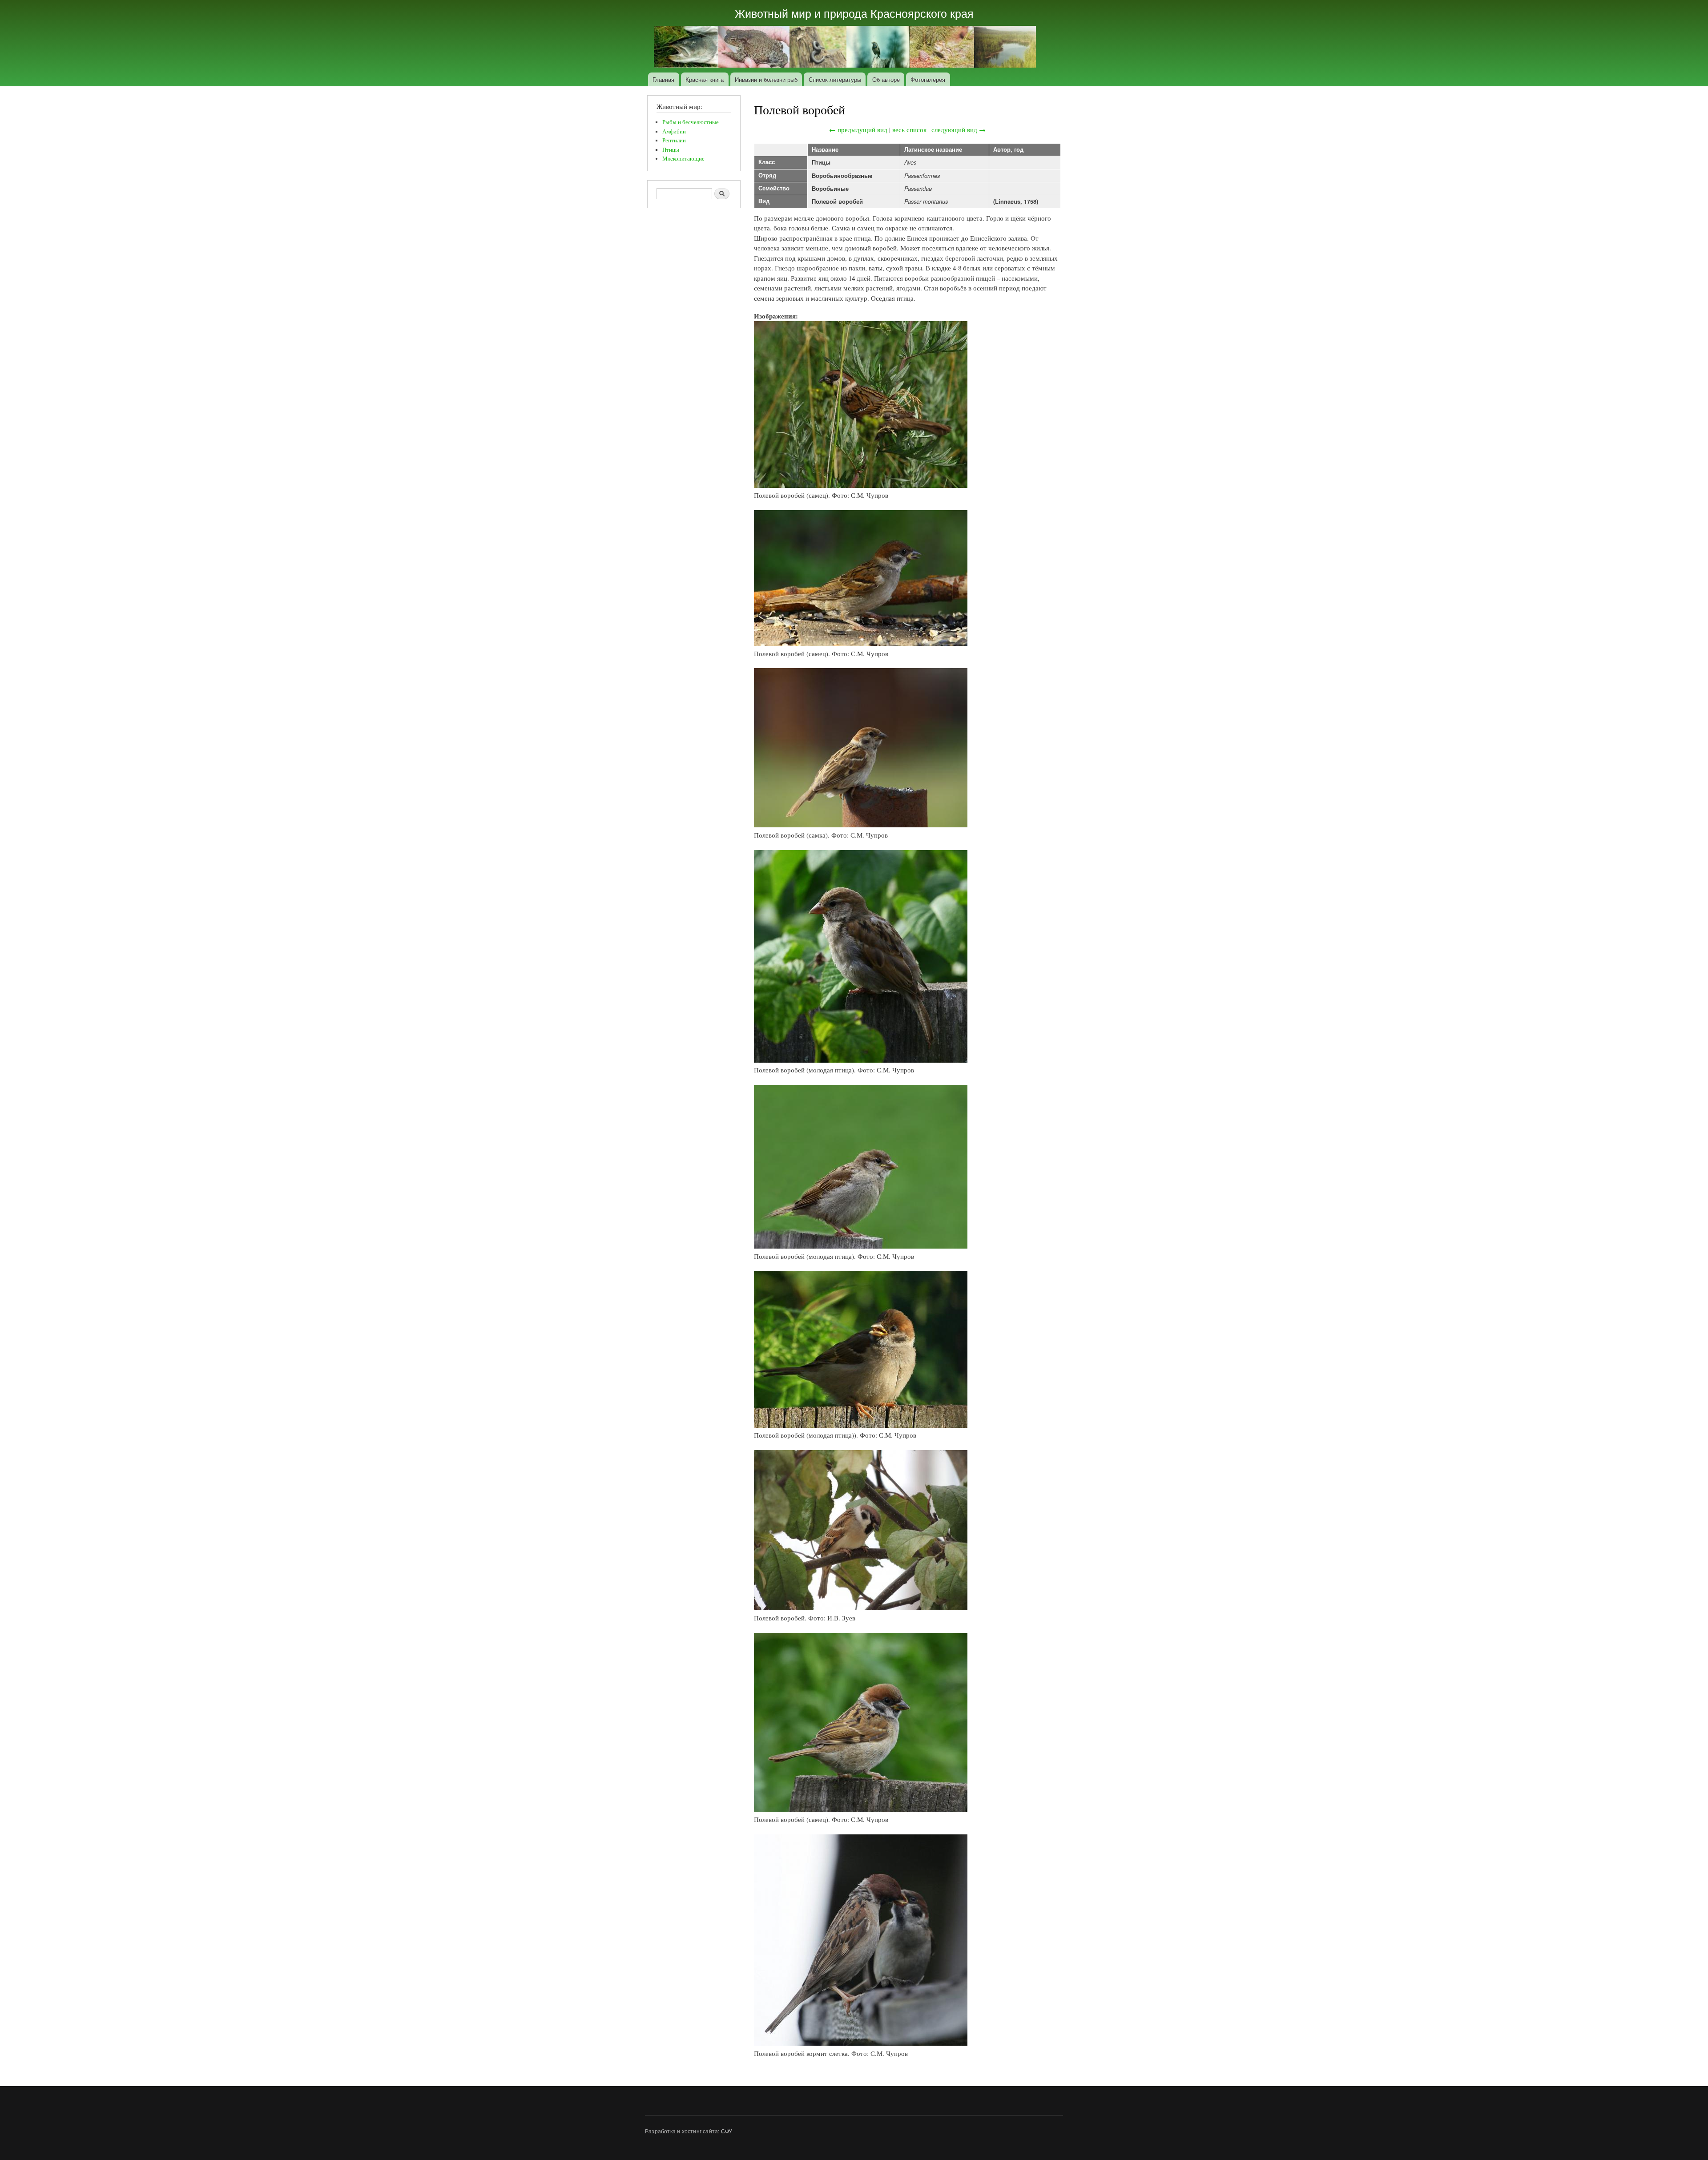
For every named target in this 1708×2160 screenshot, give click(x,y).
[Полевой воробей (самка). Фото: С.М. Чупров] (861, 825)
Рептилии (674, 140)
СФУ (727, 2131)
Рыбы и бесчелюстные (691, 122)
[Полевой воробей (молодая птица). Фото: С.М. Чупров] (861, 1060)
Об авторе (886, 79)
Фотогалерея (928, 79)
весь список (909, 129)
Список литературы (835, 79)
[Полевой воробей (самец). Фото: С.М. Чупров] (861, 485)
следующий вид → (959, 129)
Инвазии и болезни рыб (766, 79)
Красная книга (705, 79)
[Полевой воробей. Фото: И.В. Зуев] (861, 1608)
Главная (663, 79)
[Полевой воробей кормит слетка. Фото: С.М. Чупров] (861, 2043)
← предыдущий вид (858, 129)
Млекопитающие (683, 159)
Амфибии (674, 131)
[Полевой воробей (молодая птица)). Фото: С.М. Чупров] (861, 1425)
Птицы (671, 150)
